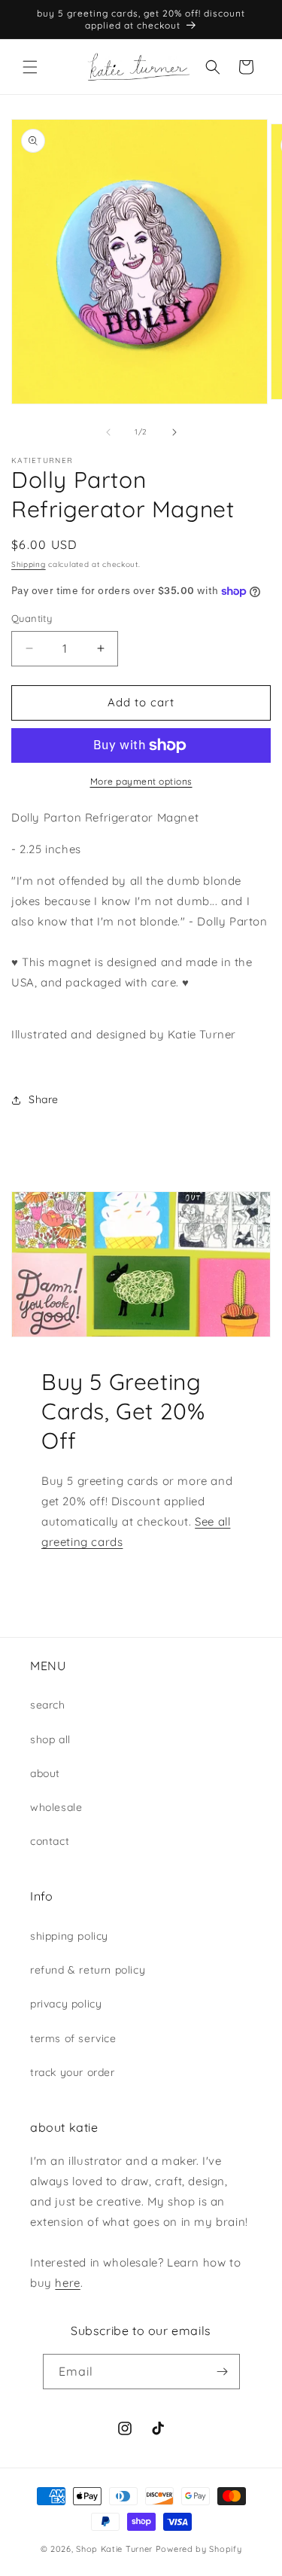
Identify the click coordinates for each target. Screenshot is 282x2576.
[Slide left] (108, 432)
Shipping (29, 564)
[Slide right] (174, 432)
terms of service (73, 2038)
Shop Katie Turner (114, 2549)
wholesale (56, 1807)
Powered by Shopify (199, 2549)
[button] (30, 67)
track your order (73, 2072)
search (48, 1705)
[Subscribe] (223, 2372)
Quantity (32, 618)
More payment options (141, 781)
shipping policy (69, 1936)
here (67, 2283)
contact (50, 1841)
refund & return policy (88, 1970)
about (45, 1773)
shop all (50, 1739)
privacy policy (66, 2004)
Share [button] (44, 1099)
